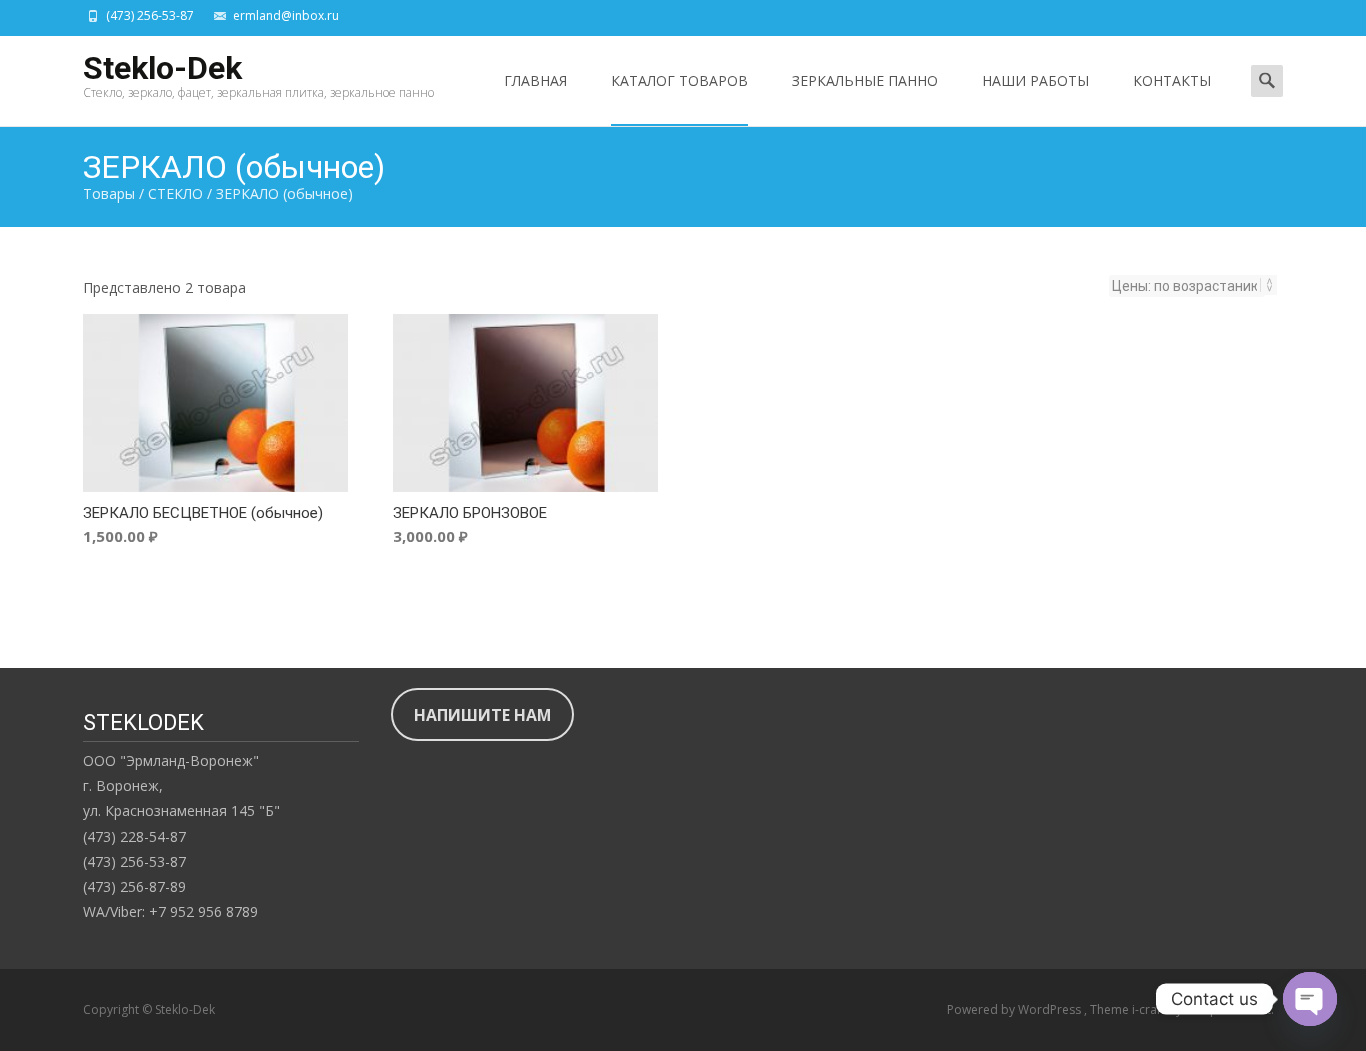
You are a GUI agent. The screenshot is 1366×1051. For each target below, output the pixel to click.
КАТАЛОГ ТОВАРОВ (679, 80)
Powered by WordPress (1015, 1009)
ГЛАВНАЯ (535, 80)
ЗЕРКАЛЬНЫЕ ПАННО (865, 80)
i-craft (1150, 1009)
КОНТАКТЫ (1172, 80)
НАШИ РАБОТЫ (1035, 80)
